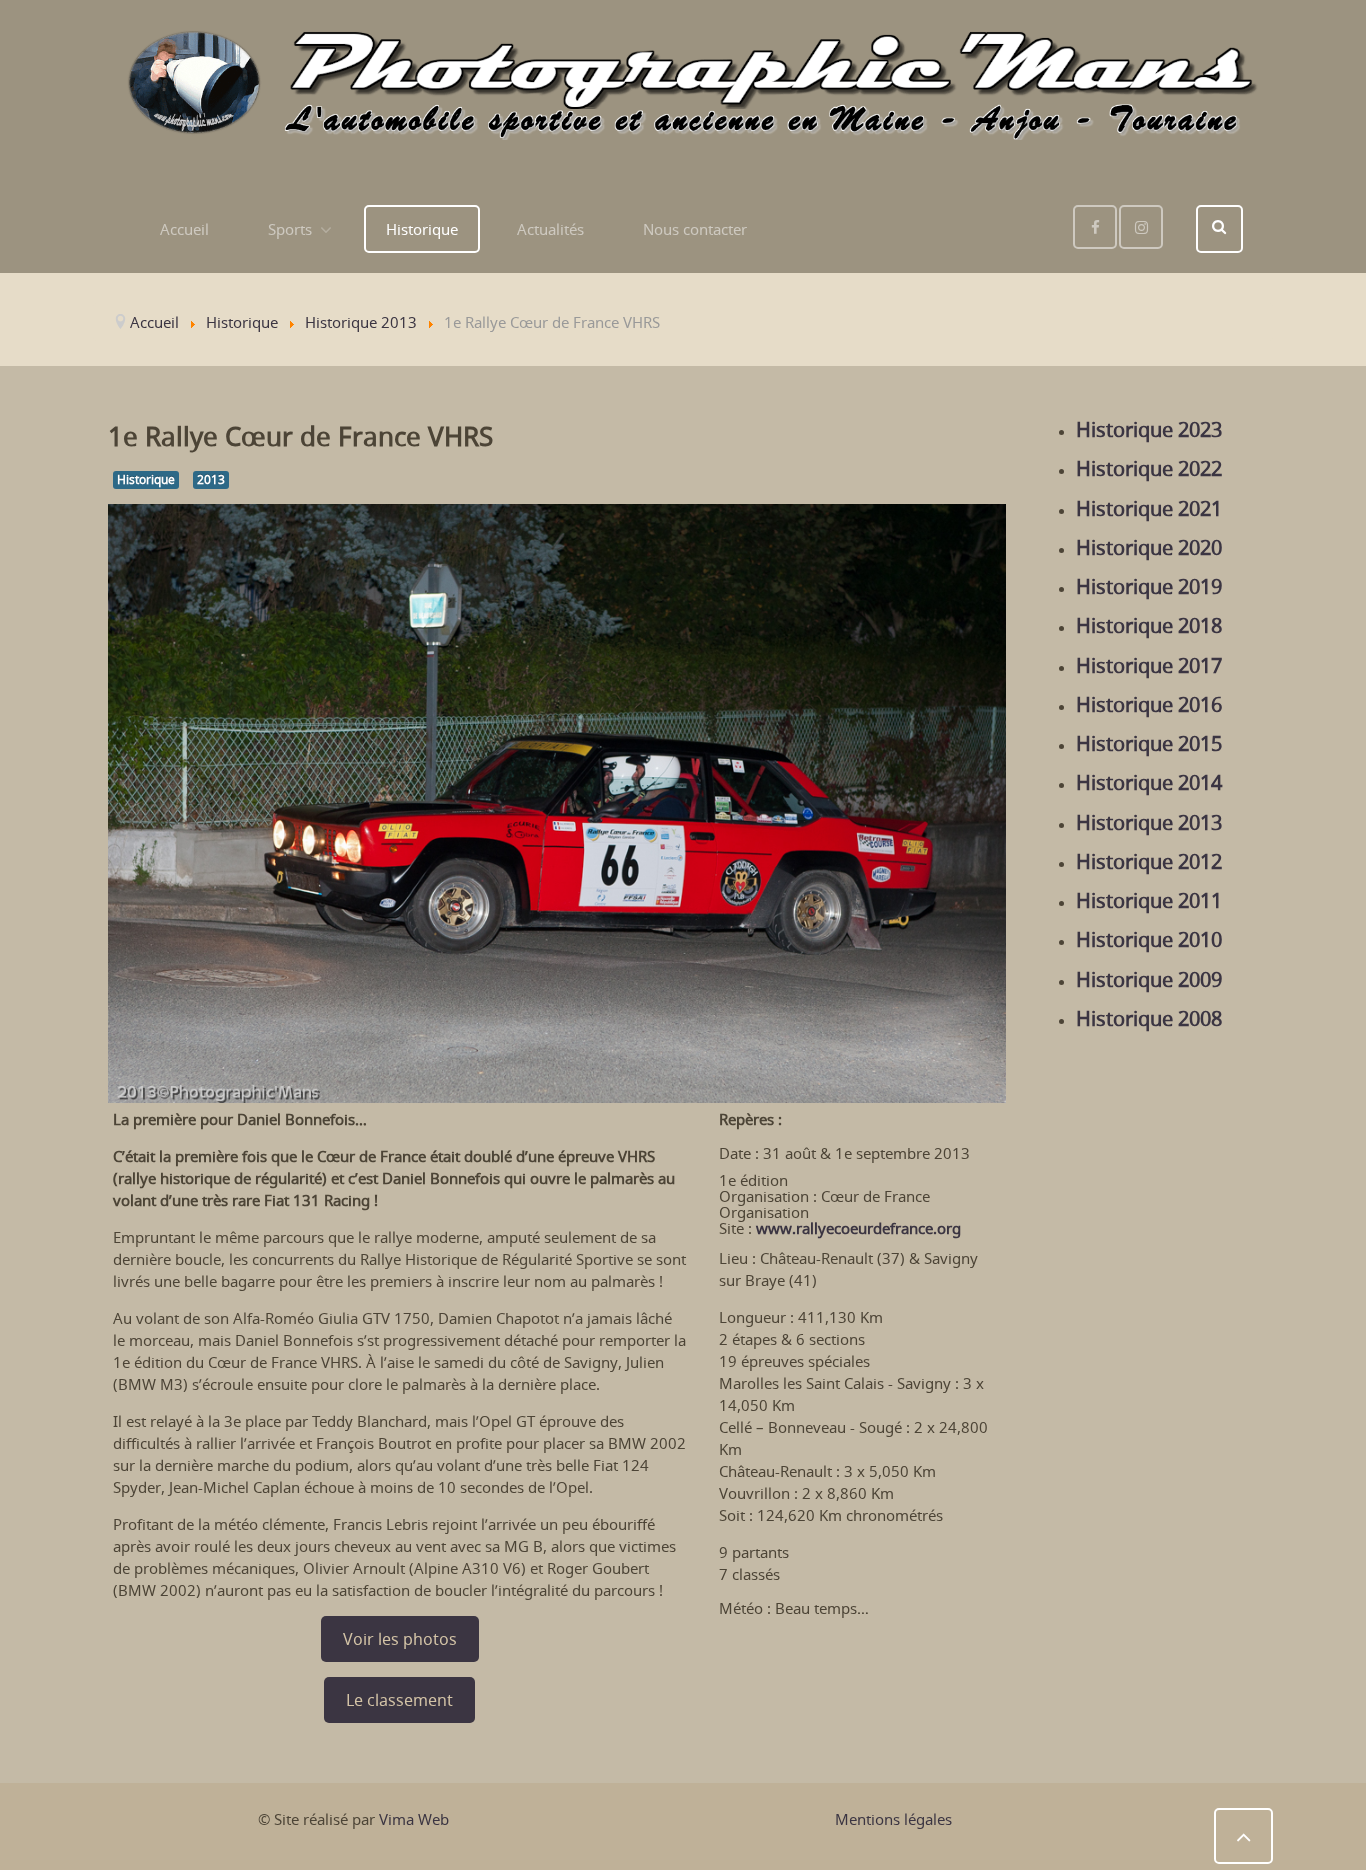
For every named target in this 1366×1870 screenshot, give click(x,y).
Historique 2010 (1149, 940)
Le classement (399, 1700)
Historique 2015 (1149, 744)
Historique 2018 (1149, 626)
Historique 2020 (1149, 548)
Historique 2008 (1149, 1019)
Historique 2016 (1149, 705)
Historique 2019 (1149, 587)
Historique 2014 (1149, 783)
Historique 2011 (1149, 901)
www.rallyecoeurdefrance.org (858, 1228)
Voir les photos (400, 1639)
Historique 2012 (1149, 862)
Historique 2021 (1149, 509)
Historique (146, 479)
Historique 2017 (1149, 666)
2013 (211, 479)
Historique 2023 (1149, 430)
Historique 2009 (1149, 980)
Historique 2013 (1149, 823)
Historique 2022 (1149, 469)
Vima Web (414, 1819)
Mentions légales (893, 1819)
